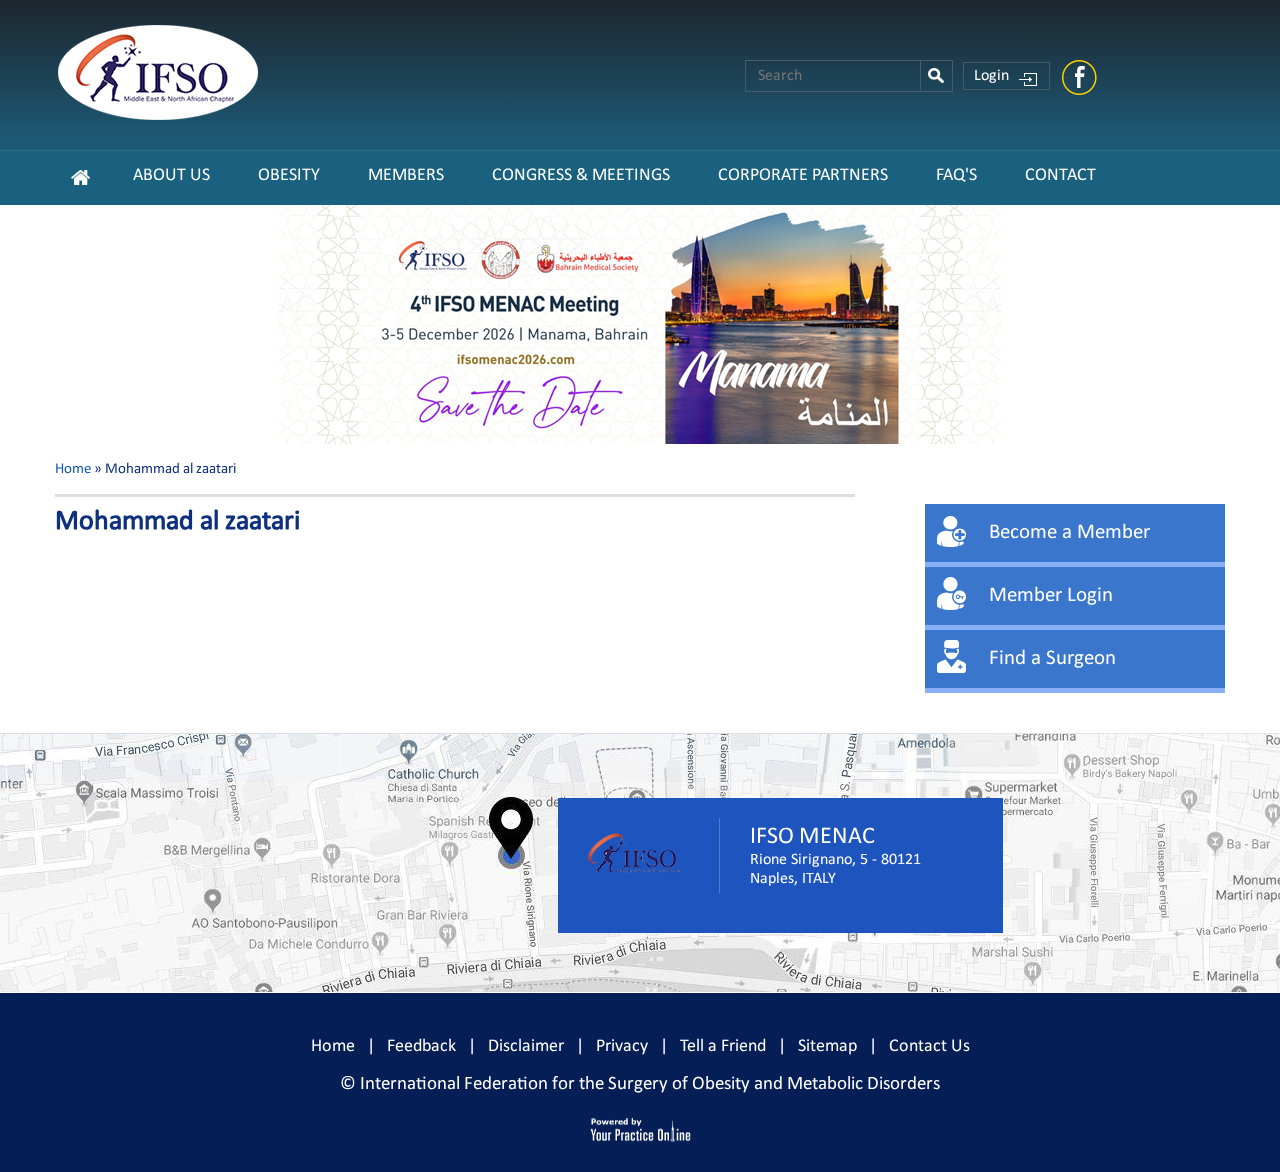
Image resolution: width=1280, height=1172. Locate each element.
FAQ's (956, 175)
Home (73, 469)
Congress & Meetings (581, 175)
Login (991, 76)
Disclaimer (526, 1046)
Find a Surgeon (1052, 658)
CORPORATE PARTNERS (803, 175)
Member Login (1051, 595)
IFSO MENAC (812, 837)
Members (406, 175)
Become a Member (1069, 532)
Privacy (622, 1046)
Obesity (289, 175)
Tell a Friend (723, 1046)
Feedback (421, 1046)
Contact (1060, 175)
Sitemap (827, 1046)
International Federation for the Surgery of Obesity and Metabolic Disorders (650, 1084)
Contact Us (929, 1046)
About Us (171, 175)
